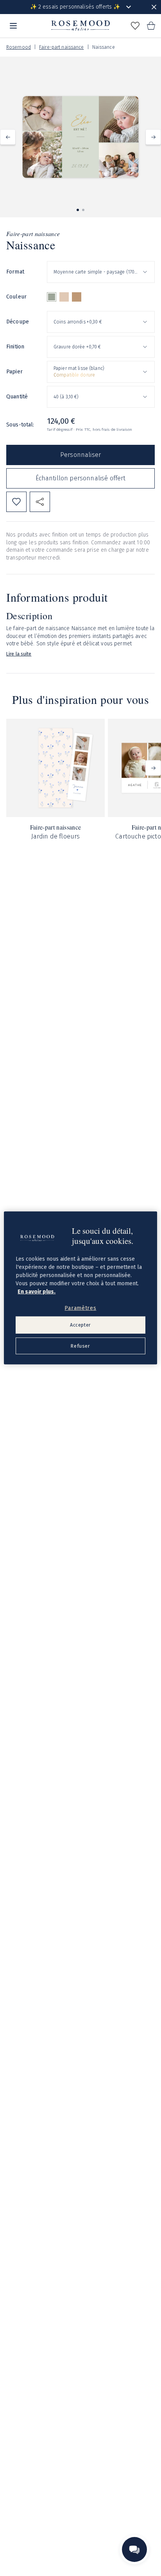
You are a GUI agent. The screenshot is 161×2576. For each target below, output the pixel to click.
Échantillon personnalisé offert (81, 478)
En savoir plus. (37, 1291)
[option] (52, 297)
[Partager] (40, 502)
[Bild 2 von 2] (83, 210)
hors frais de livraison (112, 430)
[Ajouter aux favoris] (16, 502)
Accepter (80, 1325)
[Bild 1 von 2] (78, 210)
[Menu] (13, 26)
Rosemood (19, 47)
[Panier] (151, 26)
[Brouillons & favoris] (135, 26)
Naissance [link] (104, 47)
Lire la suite (19, 654)
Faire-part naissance (61, 47)
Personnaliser (80, 455)
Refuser (80, 1346)
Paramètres (80, 1308)
